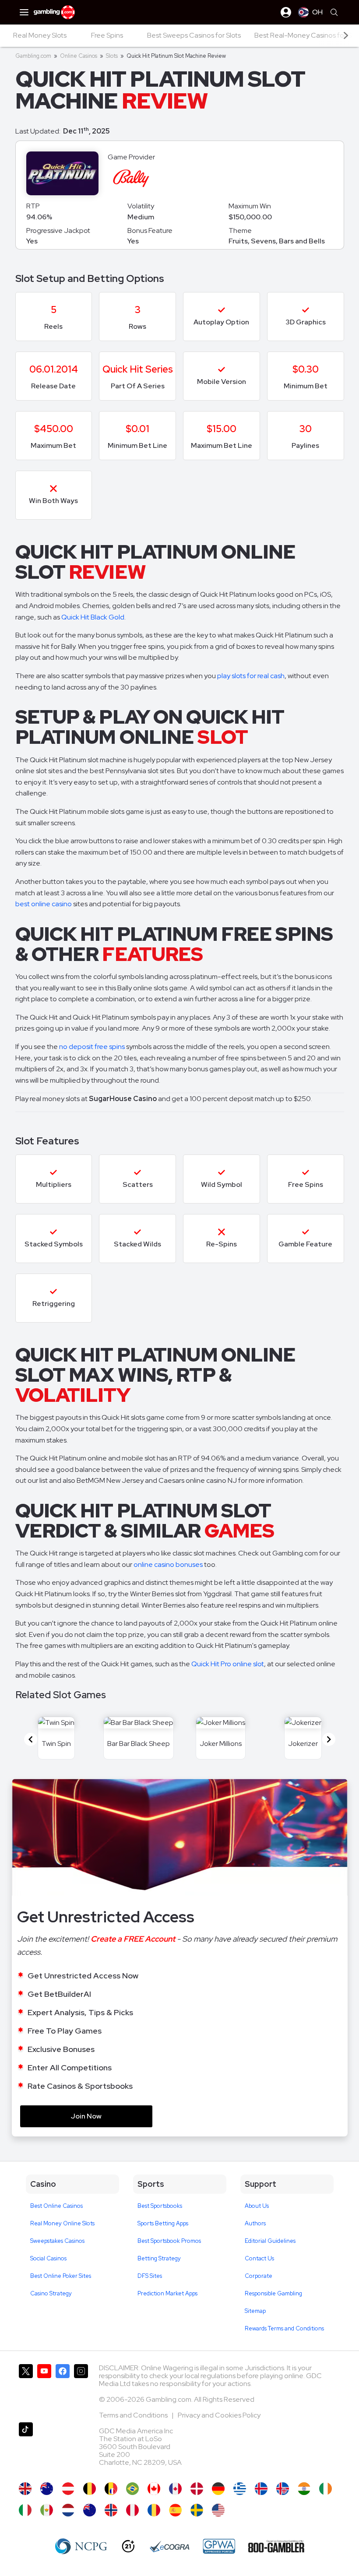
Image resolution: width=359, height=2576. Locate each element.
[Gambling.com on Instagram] (81, 2390)
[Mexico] (47, 2510)
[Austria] (68, 2489)
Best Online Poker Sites (61, 2276)
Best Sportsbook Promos (169, 2241)
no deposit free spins (92, 1047)
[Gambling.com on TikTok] (26, 2448)
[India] (304, 2489)
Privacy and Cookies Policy (219, 2415)
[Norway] (111, 2510)
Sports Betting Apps (163, 2223)
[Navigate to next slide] (329, 1739)
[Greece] (240, 2489)
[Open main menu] (24, 12)
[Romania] (154, 2510)
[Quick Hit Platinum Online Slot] (154, 2489)
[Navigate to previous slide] (31, 1739)
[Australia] (47, 2489)
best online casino (44, 904)
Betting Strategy (159, 2258)
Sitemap (255, 2311)
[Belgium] (90, 2489)
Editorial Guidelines (270, 2241)
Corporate (259, 2276)
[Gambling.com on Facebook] (63, 2390)
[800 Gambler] (276, 2546)
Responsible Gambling (273, 2293)
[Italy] (25, 2510)
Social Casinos (48, 2258)
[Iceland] (261, 2489)
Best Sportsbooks (160, 2206)
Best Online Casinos (56, 2206)
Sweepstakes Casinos (57, 2241)
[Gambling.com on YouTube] (44, 2390)
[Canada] (175, 2489)
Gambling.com (33, 56)
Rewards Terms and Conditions (284, 2328)
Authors (255, 2223)
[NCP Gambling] (81, 2546)
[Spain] (175, 2510)
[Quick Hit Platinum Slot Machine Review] (218, 2510)
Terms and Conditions (134, 2415)
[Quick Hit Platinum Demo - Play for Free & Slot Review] (25, 2489)
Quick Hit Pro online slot (228, 1664)
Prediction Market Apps (167, 2293)
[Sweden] (197, 2510)
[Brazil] (132, 2489)
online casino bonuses (168, 1564)
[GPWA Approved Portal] (219, 2546)
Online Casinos (79, 56)
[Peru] (132, 2510)
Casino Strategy (51, 2293)
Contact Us (259, 2258)
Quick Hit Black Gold (93, 617)
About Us (257, 2206)
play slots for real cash (251, 676)
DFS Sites (150, 2276)
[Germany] (218, 2489)
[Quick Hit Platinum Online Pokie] (90, 2510)
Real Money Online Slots (62, 2223)
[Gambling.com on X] (26, 2390)
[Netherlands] (68, 2510)
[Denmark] (197, 2489)
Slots (112, 56)
